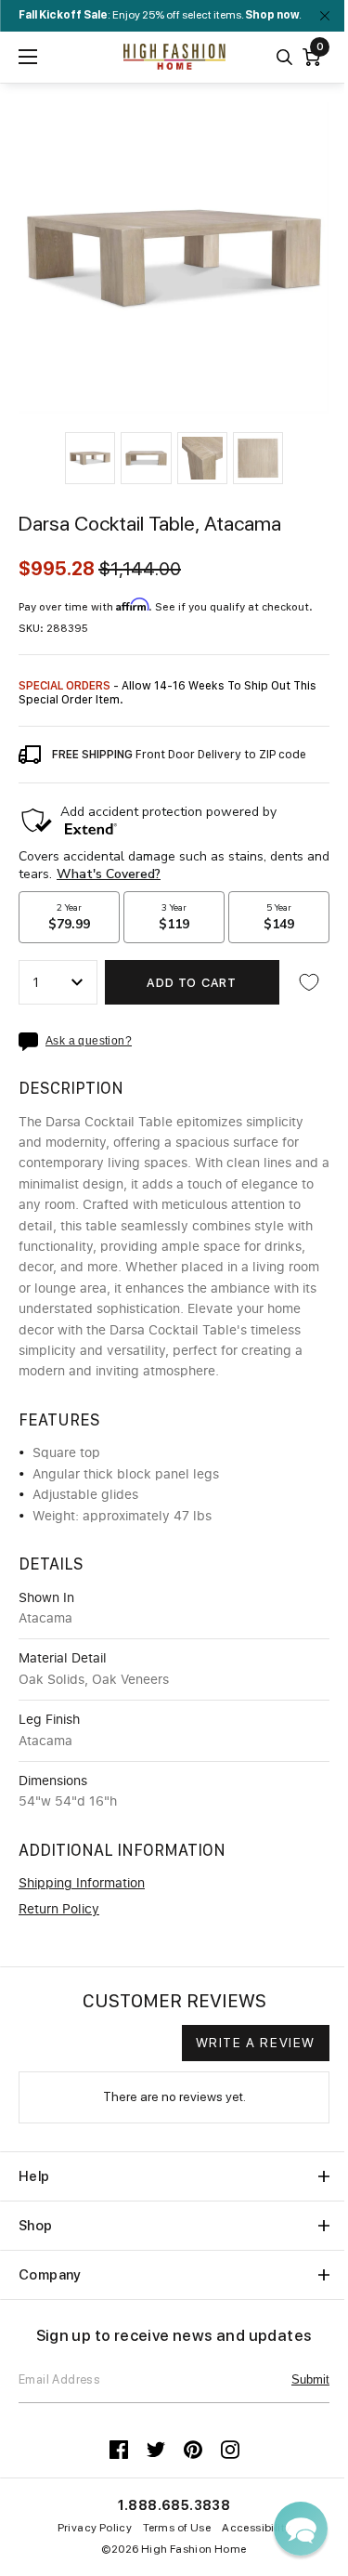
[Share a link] (32, 1042)
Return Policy (59, 1910)
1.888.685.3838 (174, 2505)
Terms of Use (177, 2528)
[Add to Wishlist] (309, 982)
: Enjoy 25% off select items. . (160, 15)
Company (50, 2275)
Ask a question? (89, 1041)
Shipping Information (82, 1884)
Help (34, 2176)
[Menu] (28, 57)
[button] (90, 458)
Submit (310, 2379)
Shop (36, 2226)
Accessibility (256, 2528)
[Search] (284, 57)
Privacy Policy (95, 2528)
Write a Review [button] (256, 2043)
